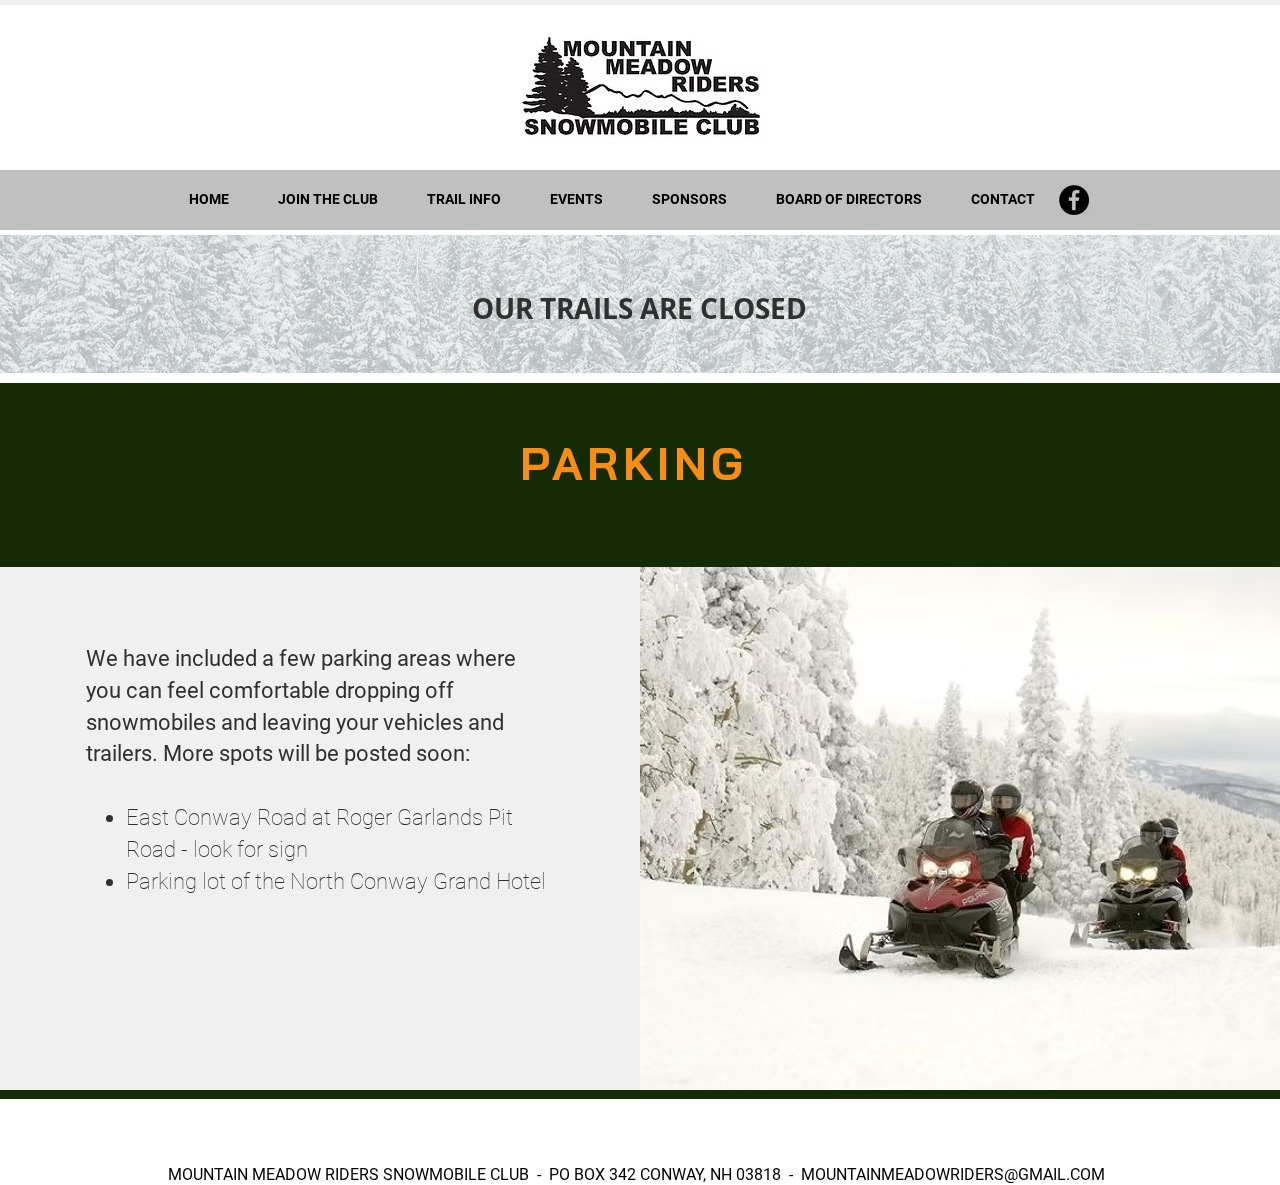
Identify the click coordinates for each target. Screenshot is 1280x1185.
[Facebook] (1074, 200)
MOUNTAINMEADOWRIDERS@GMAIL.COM (953, 1174)
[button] (463, 199)
